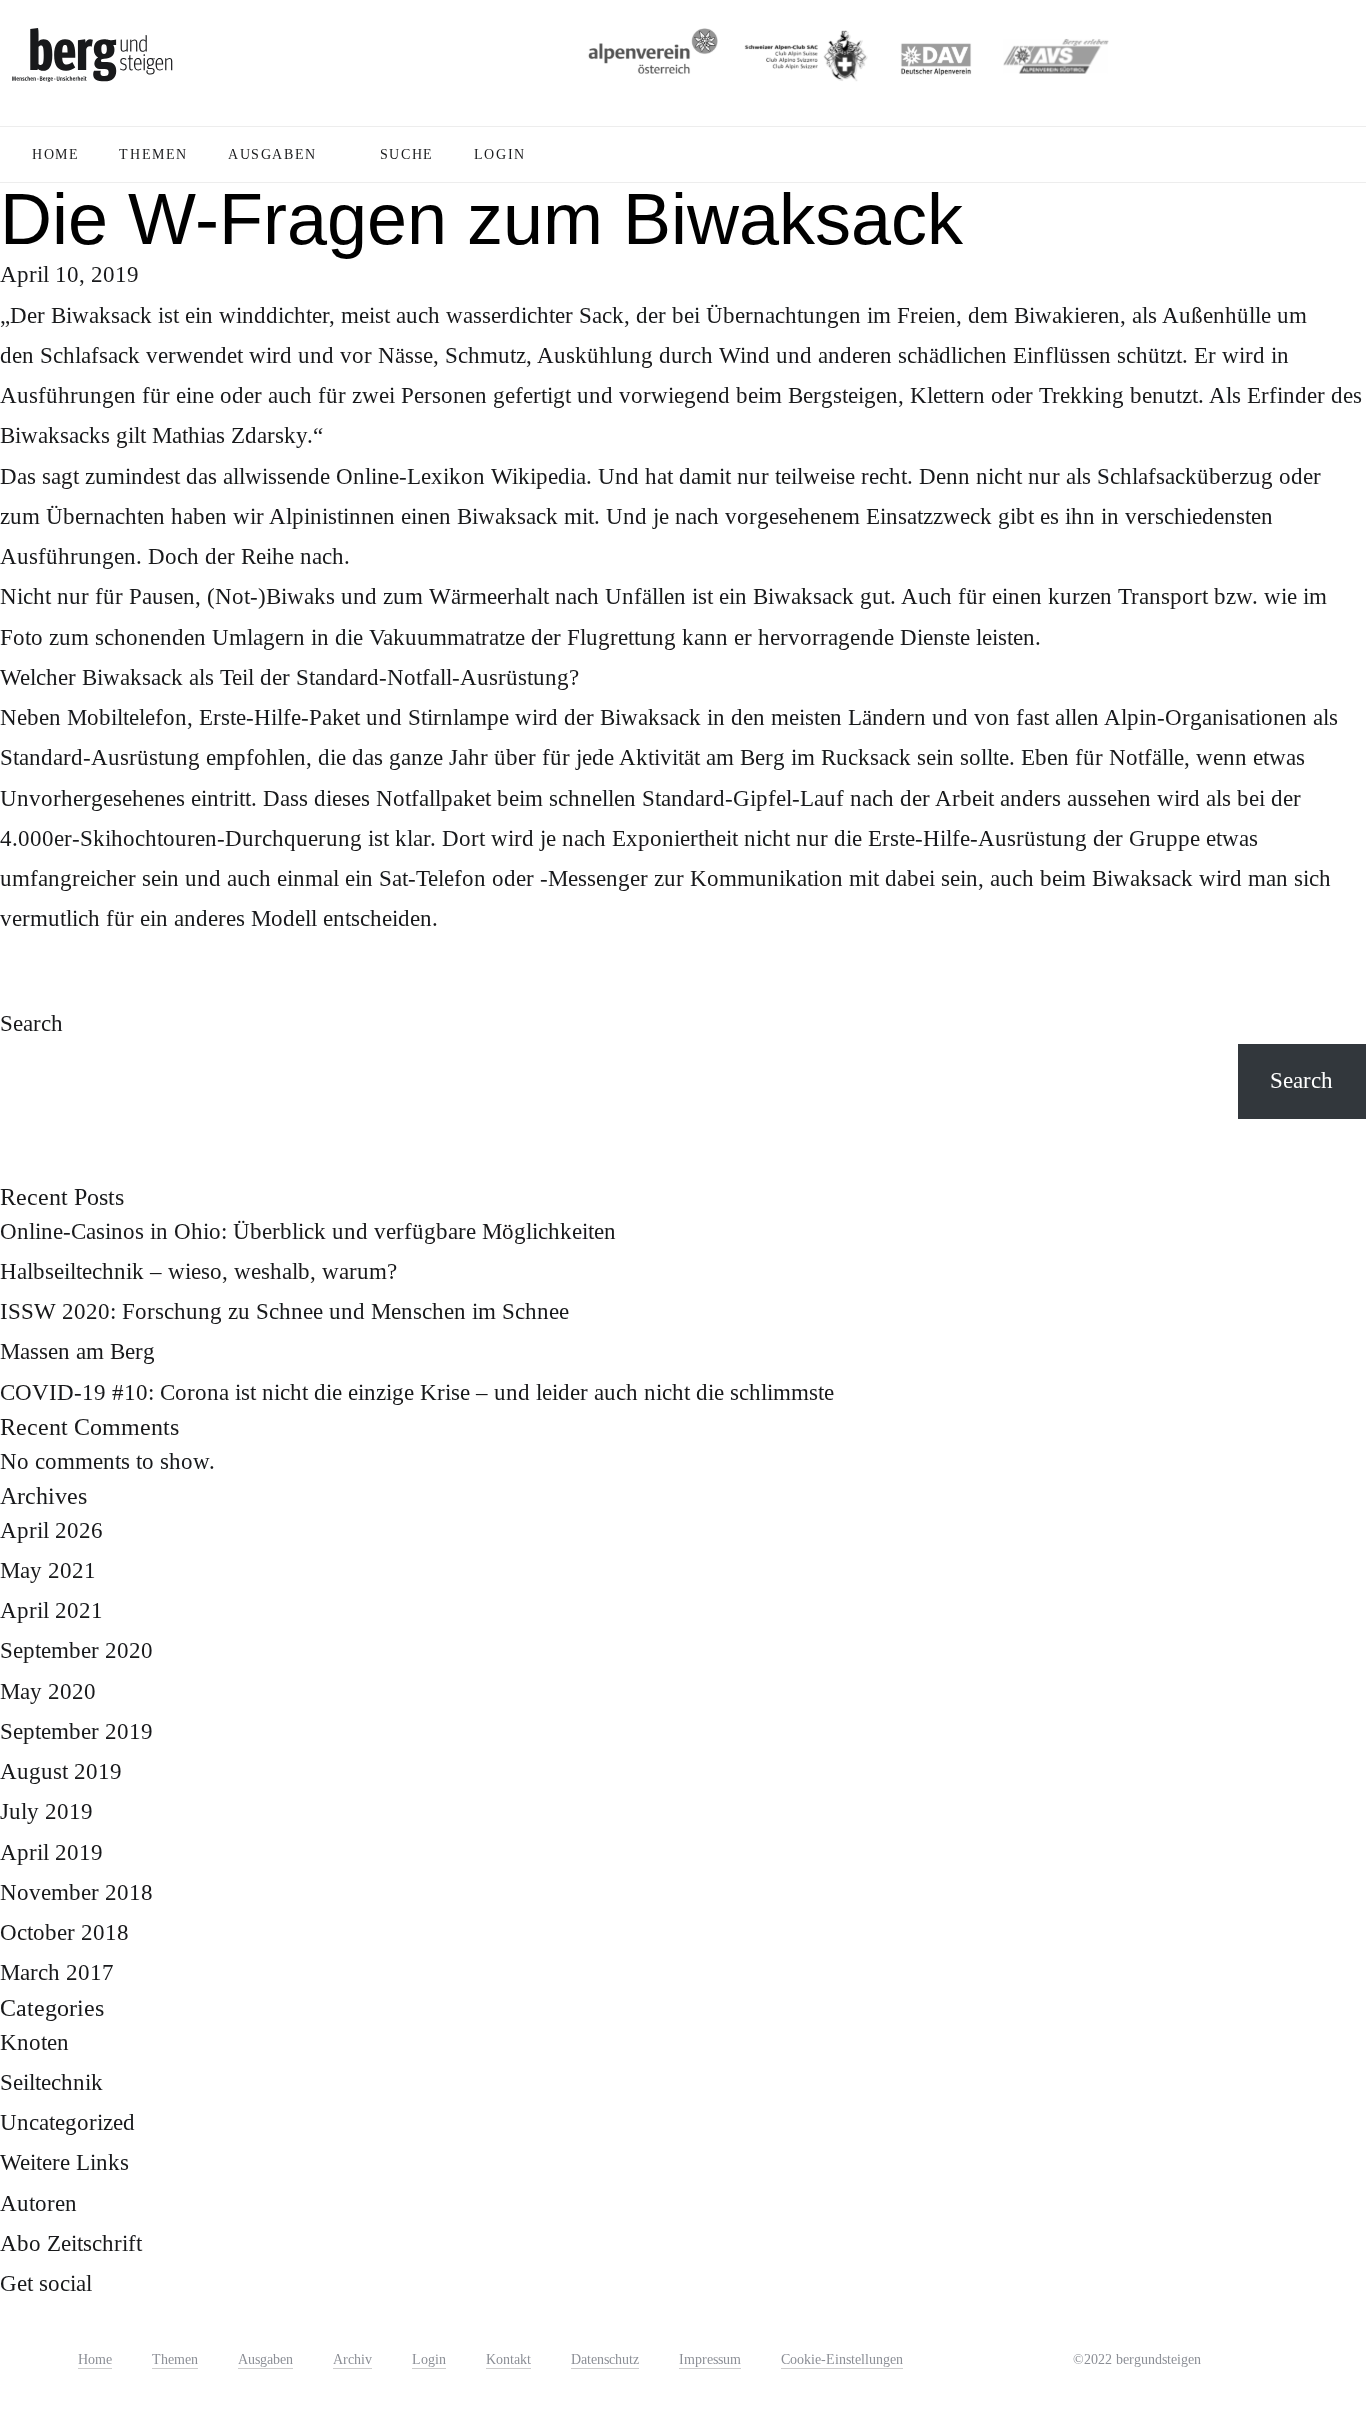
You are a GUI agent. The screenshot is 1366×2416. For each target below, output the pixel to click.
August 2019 (61, 1771)
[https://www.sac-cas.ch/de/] (804, 62)
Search (31, 1023)
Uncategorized (67, 2122)
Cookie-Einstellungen (842, 2359)
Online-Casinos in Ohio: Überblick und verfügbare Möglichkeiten (308, 1231)
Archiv (352, 2359)
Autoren (38, 2203)
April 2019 (51, 1852)
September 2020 (76, 1650)
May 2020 (48, 1691)
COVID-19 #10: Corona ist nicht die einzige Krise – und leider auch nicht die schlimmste (417, 1392)
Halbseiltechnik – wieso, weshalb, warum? (198, 1271)
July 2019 (46, 1811)
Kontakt (508, 2359)
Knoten (34, 2042)
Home (95, 2359)
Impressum (710, 2359)
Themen (175, 2359)
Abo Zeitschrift (71, 2243)
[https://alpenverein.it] (1056, 62)
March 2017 (57, 1972)
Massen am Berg (77, 1351)
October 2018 (64, 1932)
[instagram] (1233, 2355)
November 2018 (76, 1892)
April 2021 (51, 1610)
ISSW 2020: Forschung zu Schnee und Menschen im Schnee (284, 1311)
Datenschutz (605, 2359)
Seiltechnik (51, 2082)
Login (429, 2359)
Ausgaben (265, 2359)
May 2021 (48, 1570)
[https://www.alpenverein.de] (936, 62)
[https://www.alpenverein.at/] (649, 62)
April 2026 (51, 1530)
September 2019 (76, 1731)
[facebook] (1277, 2357)
